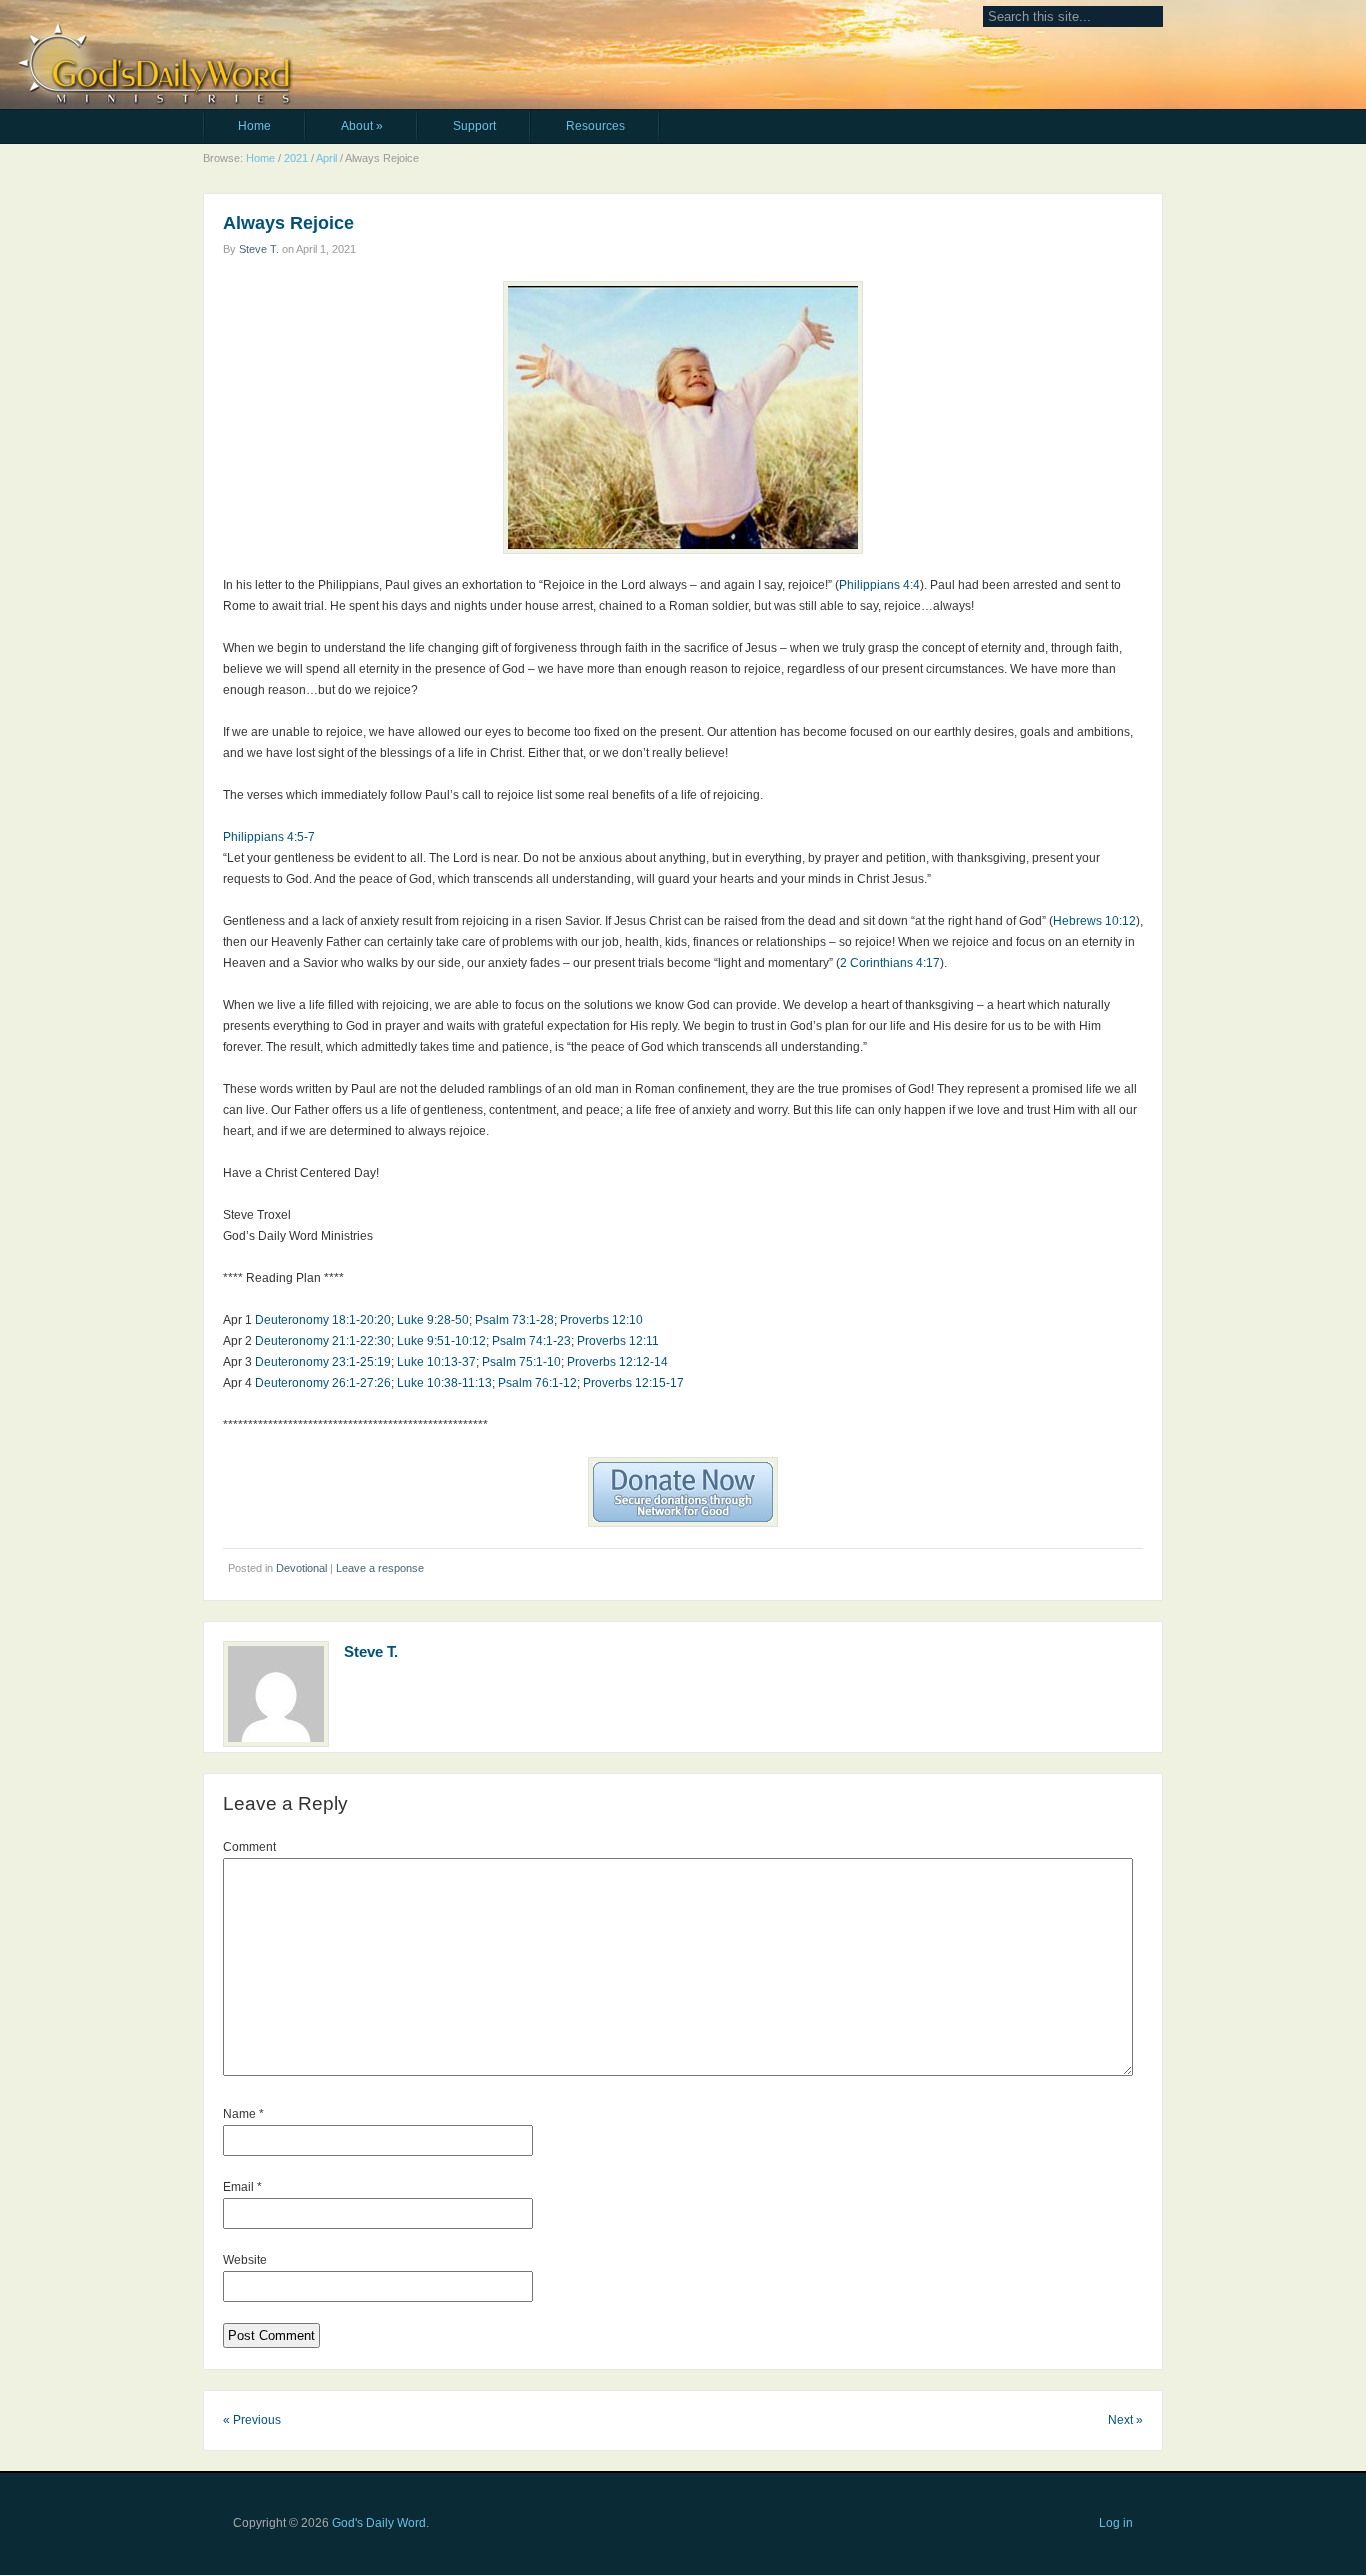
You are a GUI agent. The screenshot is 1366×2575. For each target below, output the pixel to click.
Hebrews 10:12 (1094, 921)
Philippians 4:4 (879, 585)
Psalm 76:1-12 (537, 1383)
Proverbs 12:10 (601, 1320)
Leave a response (380, 1568)
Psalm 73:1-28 (514, 1320)
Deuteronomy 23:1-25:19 (323, 1362)
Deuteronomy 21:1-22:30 (323, 1341)
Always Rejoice (288, 223)
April (326, 158)
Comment (249, 1847)
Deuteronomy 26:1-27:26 (323, 1383)
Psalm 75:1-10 (521, 1362)
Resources (595, 126)
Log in (1116, 2523)
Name (243, 2114)
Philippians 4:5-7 (269, 837)
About (362, 126)
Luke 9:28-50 (433, 1320)
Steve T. (259, 249)
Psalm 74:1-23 (531, 1341)
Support (474, 126)
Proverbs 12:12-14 (617, 1362)
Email (242, 2187)
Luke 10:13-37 (436, 1362)
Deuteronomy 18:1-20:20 (323, 1320)
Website (245, 2260)
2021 (296, 158)
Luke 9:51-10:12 (441, 1341)
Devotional (301, 1568)
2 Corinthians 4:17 (890, 963)
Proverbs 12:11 (618, 1341)
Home (254, 126)
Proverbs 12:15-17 (633, 1383)
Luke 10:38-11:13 (444, 1383)
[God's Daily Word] (334, 27)
